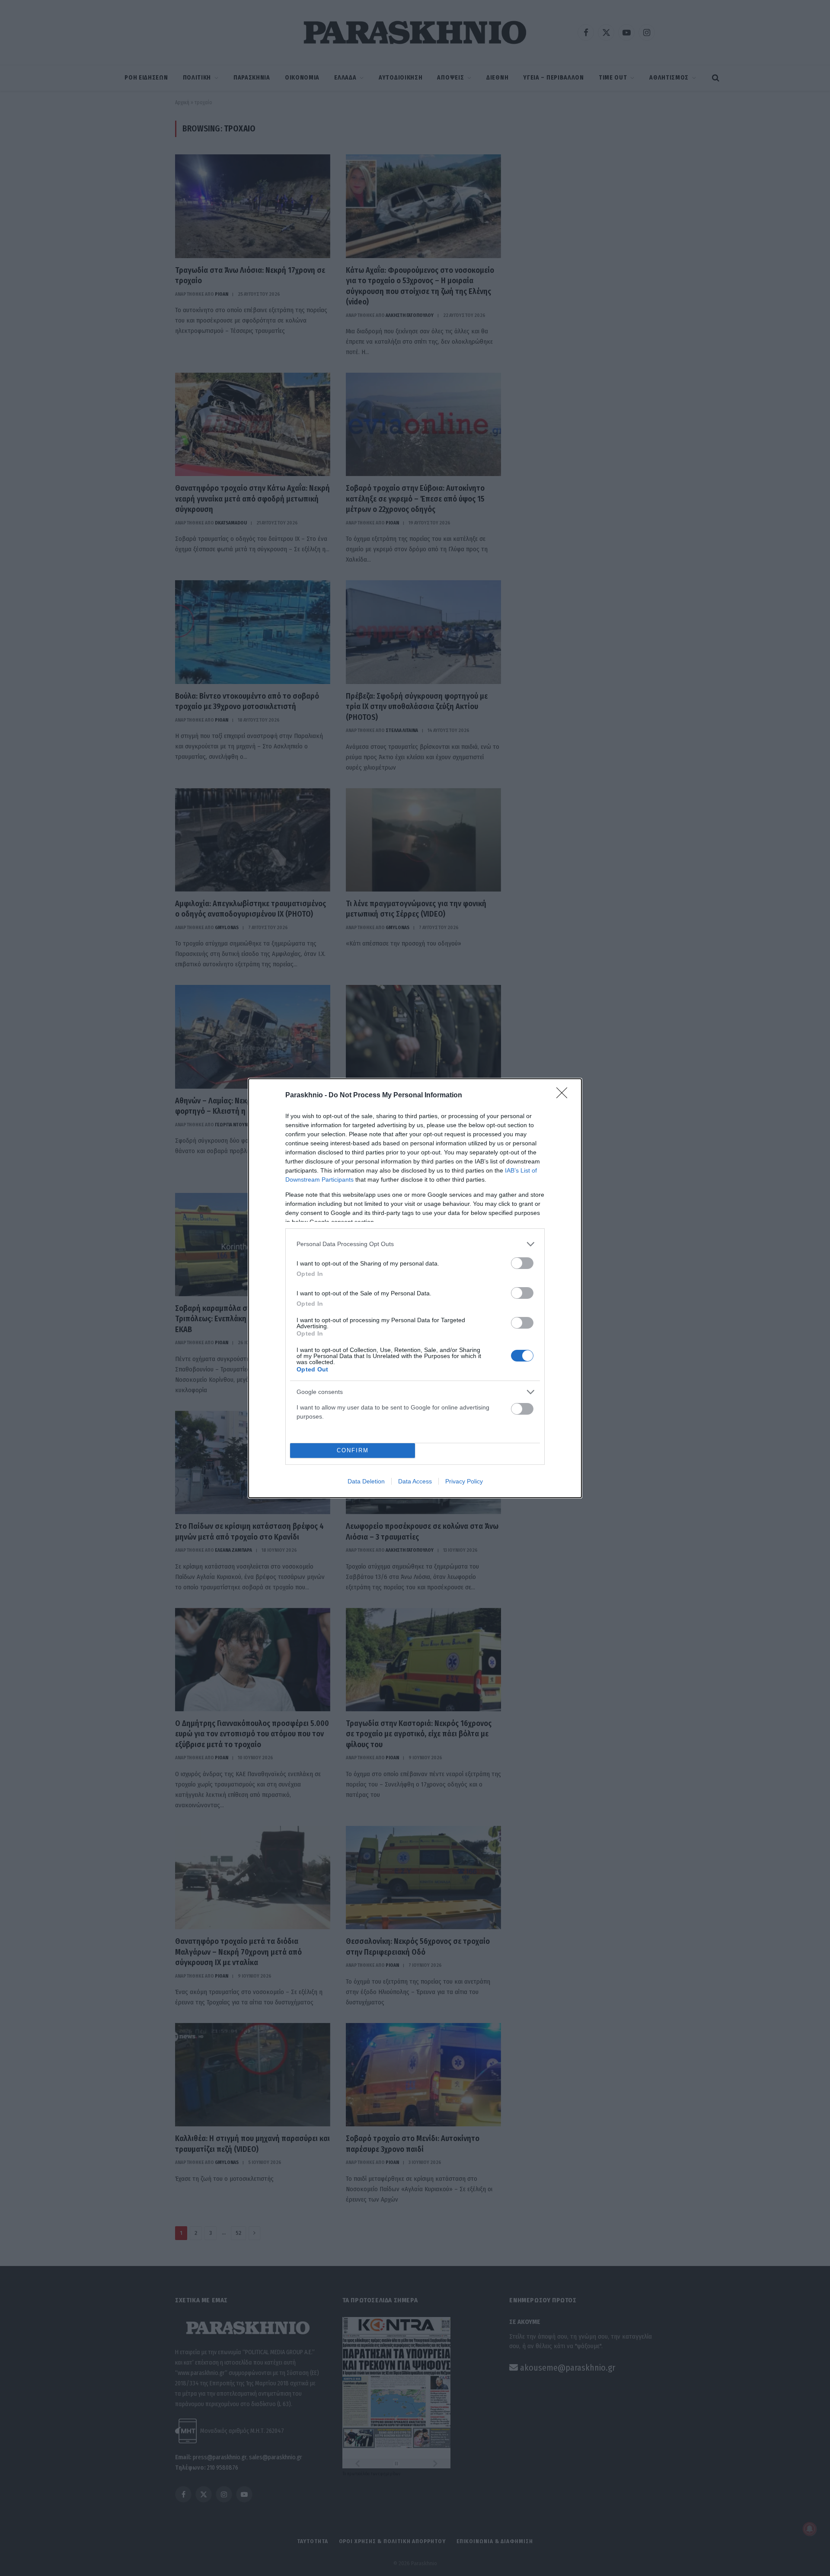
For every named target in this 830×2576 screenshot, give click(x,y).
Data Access (415, 1481)
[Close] (565, 1096)
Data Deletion (366, 1481)
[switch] (522, 1263)
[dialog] (415, 1288)
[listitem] (415, 1244)
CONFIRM (353, 1450)
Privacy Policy (464, 1481)
